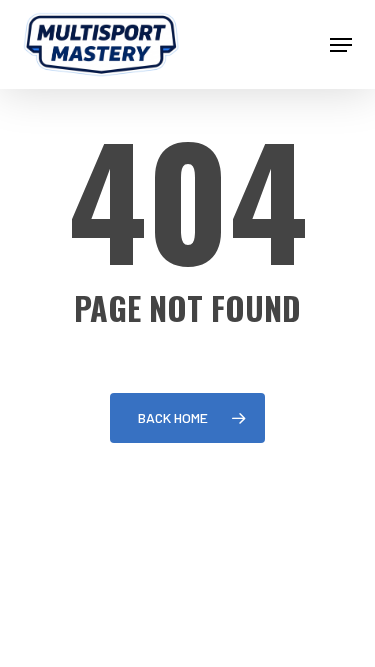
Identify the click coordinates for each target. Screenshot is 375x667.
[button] (341, 45)
